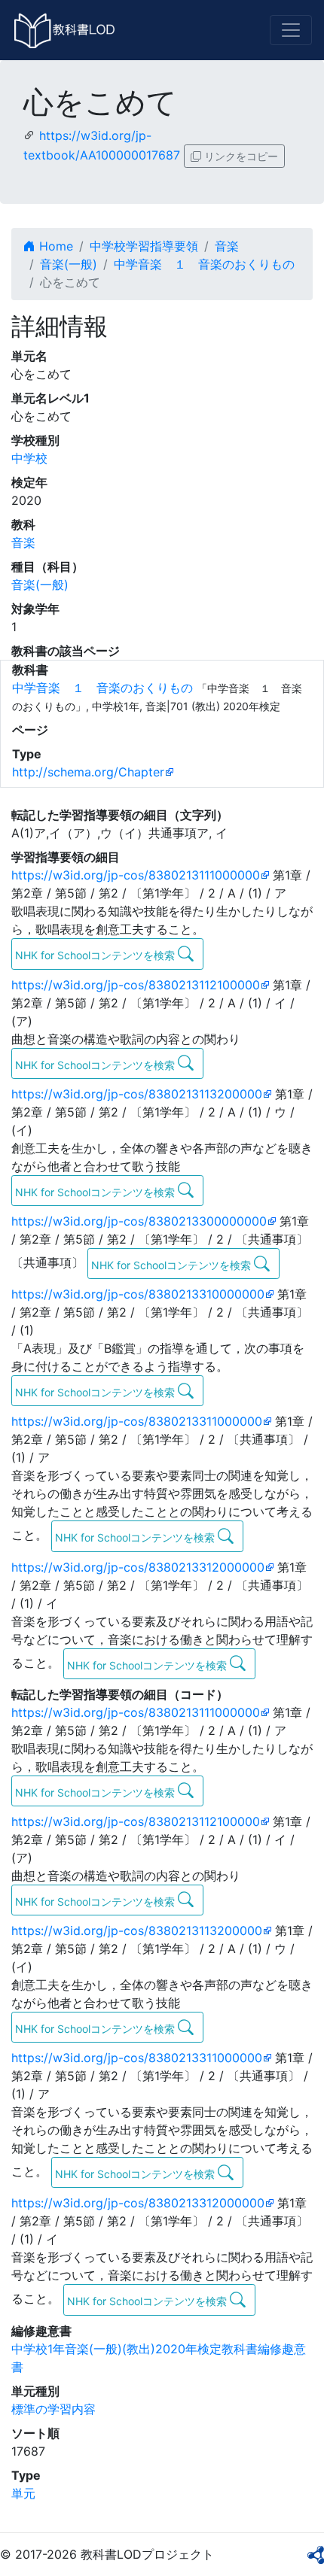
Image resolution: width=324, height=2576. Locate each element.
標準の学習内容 (53, 2409)
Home (54, 246)
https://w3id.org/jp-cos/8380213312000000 (138, 1567)
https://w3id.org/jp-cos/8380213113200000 (137, 1094)
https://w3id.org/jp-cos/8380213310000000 (138, 1294)
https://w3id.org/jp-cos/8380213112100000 (136, 985)
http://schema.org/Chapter (88, 772)
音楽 (227, 246)
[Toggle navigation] (291, 30)
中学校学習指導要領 (144, 246)
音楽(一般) (69, 264)
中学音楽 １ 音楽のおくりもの (204, 264)
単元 (23, 2493)
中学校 (29, 458)
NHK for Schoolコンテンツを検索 (96, 955)
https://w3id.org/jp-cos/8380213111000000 (136, 875)
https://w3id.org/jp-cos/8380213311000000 (137, 1421)
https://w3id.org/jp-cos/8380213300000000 (139, 1221)
